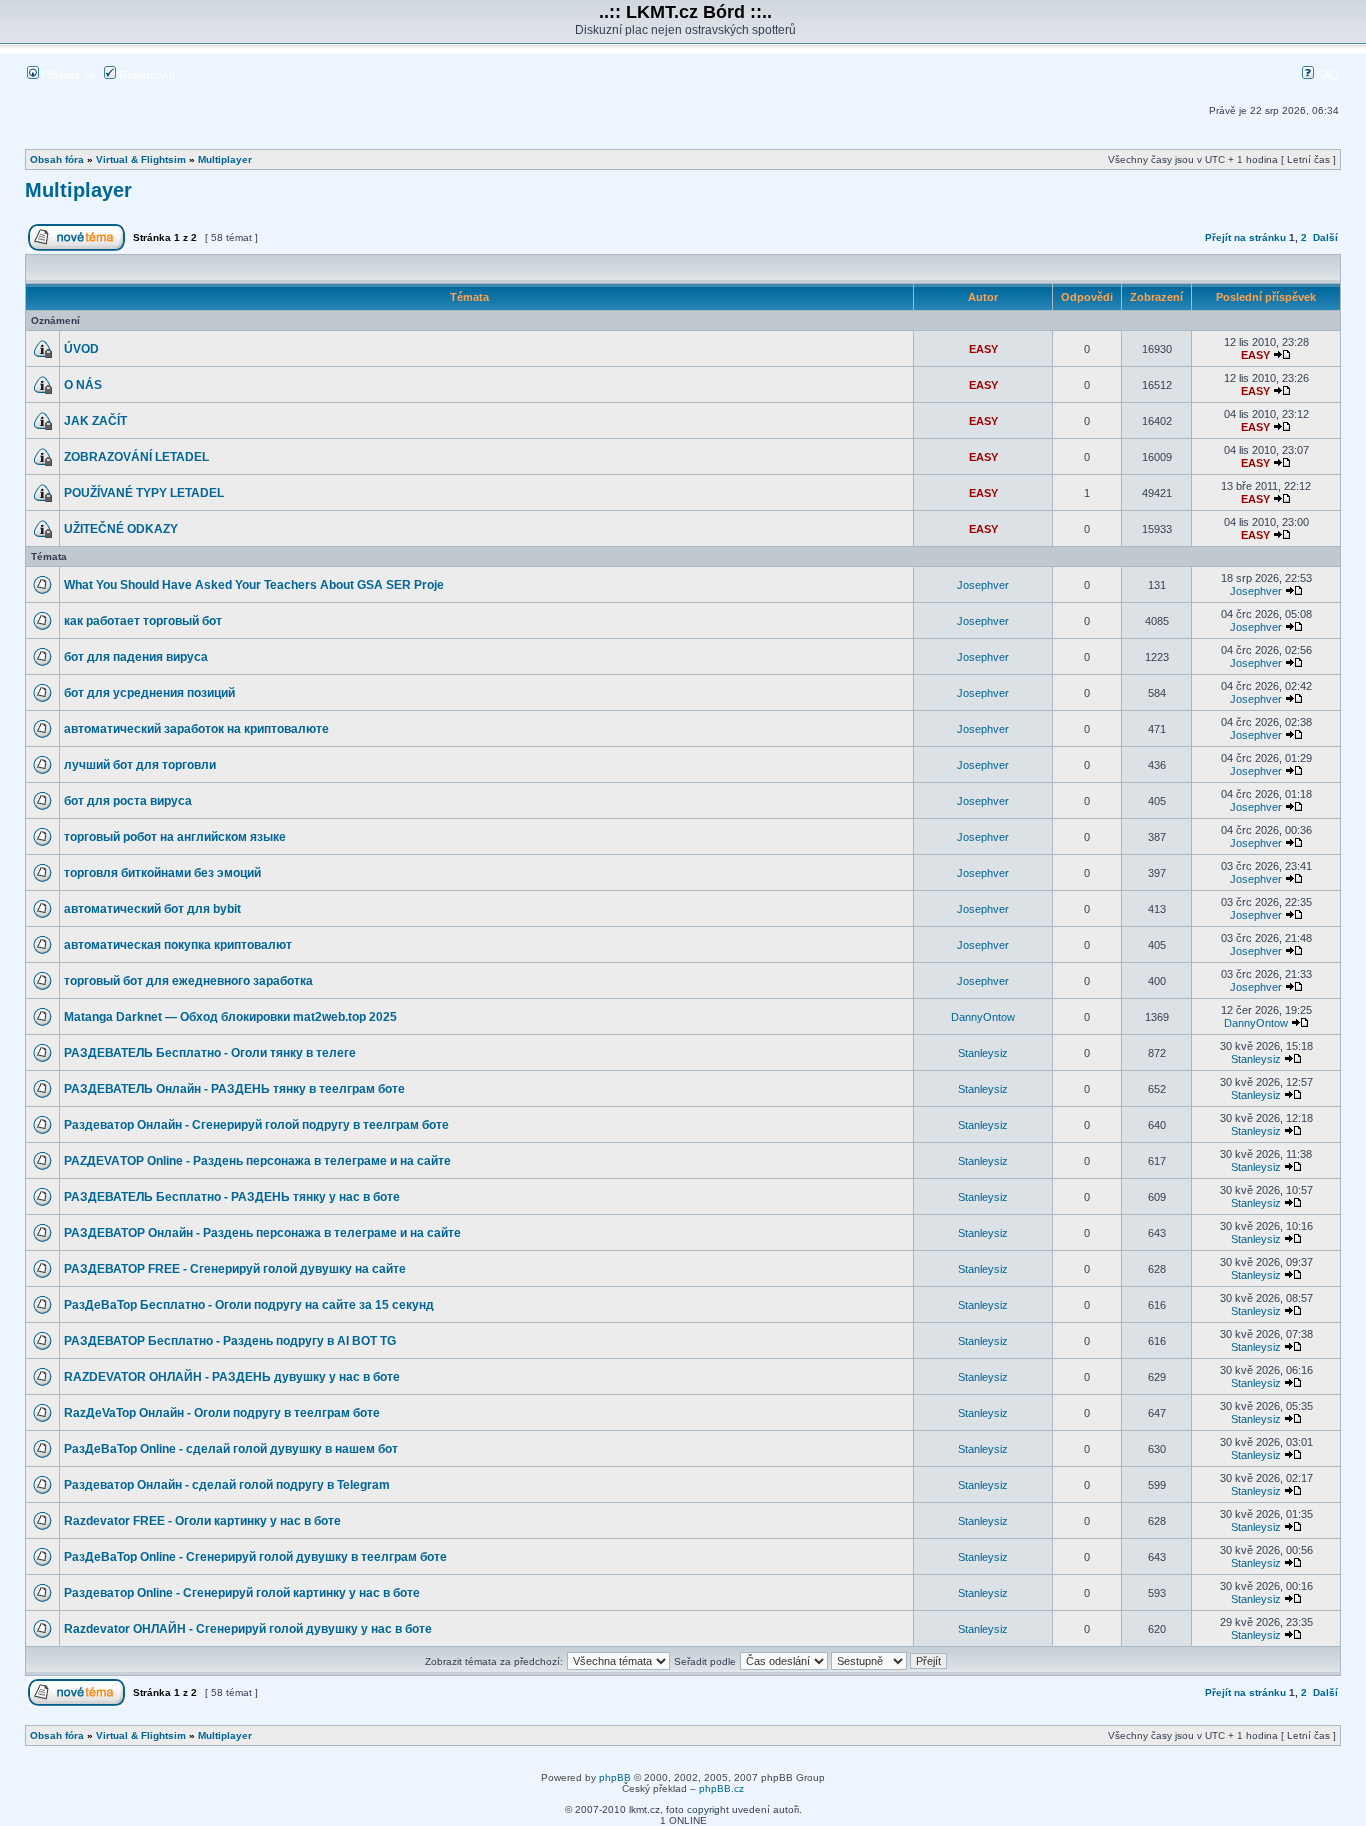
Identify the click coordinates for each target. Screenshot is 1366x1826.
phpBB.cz (721, 1788)
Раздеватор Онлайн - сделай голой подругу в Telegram (227, 1485)
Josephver (983, 585)
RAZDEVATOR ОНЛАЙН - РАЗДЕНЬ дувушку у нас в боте (232, 1377)
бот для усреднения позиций (149, 693)
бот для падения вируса (136, 657)
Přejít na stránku (1245, 237)
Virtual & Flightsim (141, 159)
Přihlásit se (67, 75)
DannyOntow (983, 1017)
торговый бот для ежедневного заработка (188, 981)
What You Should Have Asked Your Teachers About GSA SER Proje (254, 585)
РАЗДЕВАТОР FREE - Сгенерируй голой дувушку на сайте (235, 1269)
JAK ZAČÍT (95, 421)
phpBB (615, 1777)
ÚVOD (81, 349)
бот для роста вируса (128, 801)
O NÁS (83, 385)
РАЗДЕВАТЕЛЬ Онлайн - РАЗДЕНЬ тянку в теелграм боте (234, 1089)
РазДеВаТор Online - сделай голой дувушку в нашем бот (231, 1449)
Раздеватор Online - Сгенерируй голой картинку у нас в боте (242, 1593)
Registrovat (145, 75)
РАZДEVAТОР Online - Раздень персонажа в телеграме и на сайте (257, 1161)
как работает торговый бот (143, 621)
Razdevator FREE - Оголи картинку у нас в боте (202, 1521)
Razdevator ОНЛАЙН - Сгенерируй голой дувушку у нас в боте (248, 1629)
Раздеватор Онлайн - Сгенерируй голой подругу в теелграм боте (256, 1125)
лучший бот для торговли (140, 765)
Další (1325, 237)
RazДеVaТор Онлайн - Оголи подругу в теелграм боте (222, 1413)
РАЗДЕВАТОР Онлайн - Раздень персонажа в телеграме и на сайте (262, 1233)
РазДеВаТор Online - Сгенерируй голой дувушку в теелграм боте (255, 1557)
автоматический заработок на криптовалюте (196, 729)
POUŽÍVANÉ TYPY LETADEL (144, 493)
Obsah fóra (57, 159)
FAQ (1326, 75)
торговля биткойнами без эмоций (162, 873)
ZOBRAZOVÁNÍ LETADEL (136, 457)
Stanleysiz (983, 1053)
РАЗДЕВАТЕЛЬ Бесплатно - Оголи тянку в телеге (210, 1053)
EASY (983, 349)
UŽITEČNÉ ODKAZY (121, 529)
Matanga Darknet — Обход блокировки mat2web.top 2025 (230, 1017)
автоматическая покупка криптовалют (178, 945)
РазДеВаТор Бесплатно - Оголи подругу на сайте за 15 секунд (249, 1305)
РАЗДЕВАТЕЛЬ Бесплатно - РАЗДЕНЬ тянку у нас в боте (232, 1197)
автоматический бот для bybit (152, 909)
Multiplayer (225, 159)
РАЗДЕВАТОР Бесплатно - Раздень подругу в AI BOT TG (230, 1341)
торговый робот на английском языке (175, 837)
